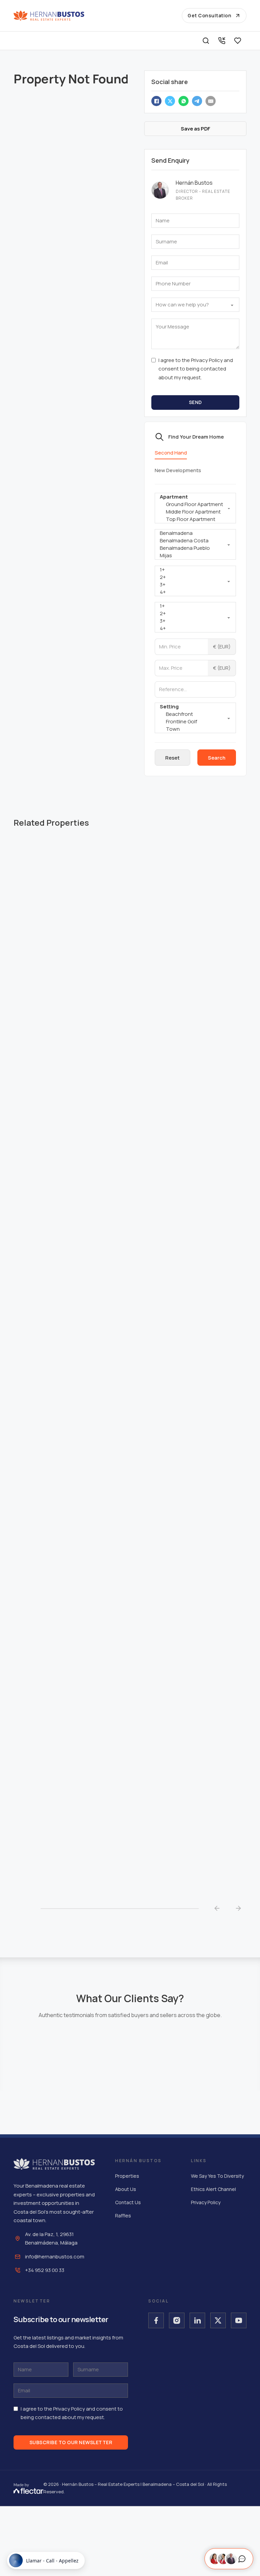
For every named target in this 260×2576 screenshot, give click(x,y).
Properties (127, 2176)
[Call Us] (222, 41)
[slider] (120, 1909)
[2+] (195, 577)
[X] (170, 101)
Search (217, 758)
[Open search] (206, 41)
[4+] (195, 592)
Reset (172, 758)
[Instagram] (177, 2320)
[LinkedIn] (197, 2320)
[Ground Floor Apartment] (195, 504)
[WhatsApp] (183, 101)
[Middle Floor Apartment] (195, 512)
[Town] (195, 729)
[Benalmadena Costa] (195, 541)
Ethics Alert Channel (213, 2189)
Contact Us (128, 2202)
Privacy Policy (206, 2202)
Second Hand (171, 453)
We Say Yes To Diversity (217, 2176)
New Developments (178, 470)
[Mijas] (195, 556)
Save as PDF (196, 129)
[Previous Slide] (217, 1909)
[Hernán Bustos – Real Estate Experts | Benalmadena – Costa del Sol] (49, 16)
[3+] (195, 585)
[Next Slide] (238, 1909)
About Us (126, 2189)
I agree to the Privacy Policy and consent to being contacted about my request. (196, 369)
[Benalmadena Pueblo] (195, 548)
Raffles (123, 2216)
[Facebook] (156, 101)
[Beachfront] (195, 714)
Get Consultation (209, 15)
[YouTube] (239, 2320)
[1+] (195, 570)
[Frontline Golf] (195, 722)
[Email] (211, 101)
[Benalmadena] (195, 533)
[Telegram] (197, 101)
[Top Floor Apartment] (195, 519)
